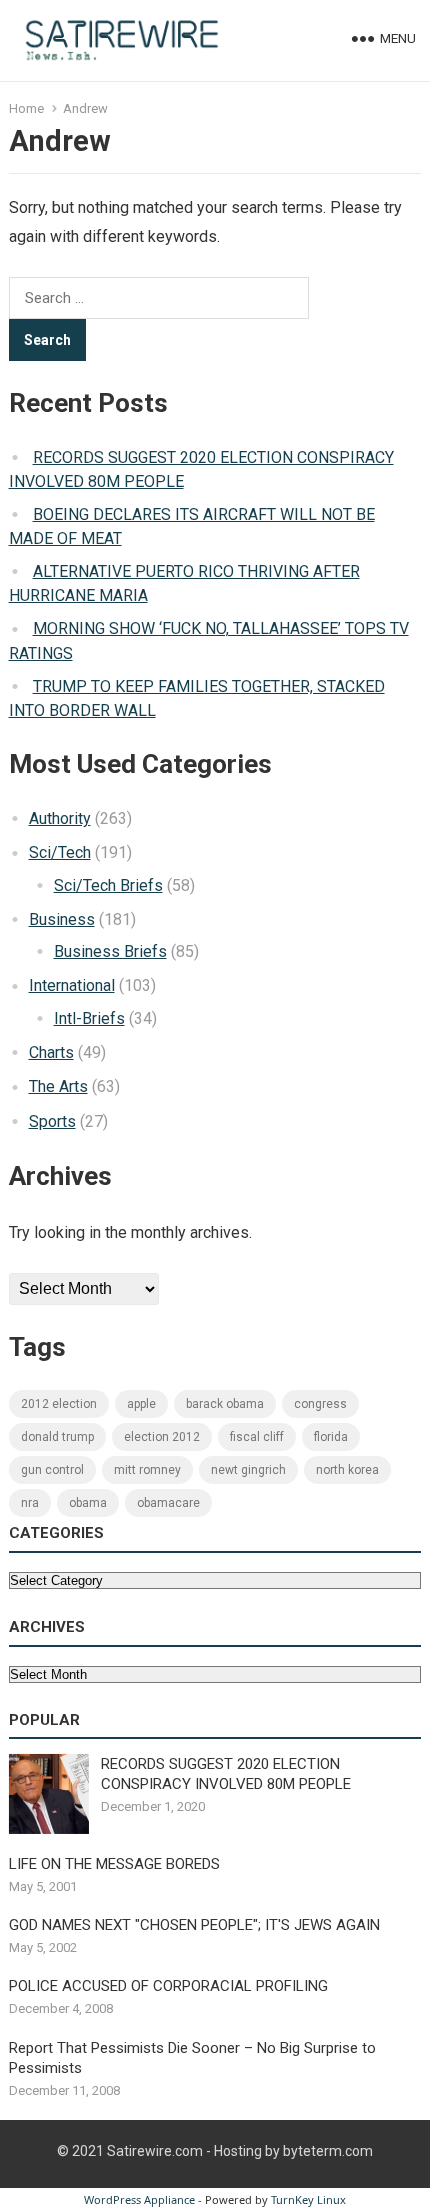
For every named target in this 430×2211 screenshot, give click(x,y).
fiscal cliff (257, 1437)
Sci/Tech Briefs (108, 885)
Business (62, 919)
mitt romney (147, 1470)
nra (30, 1503)
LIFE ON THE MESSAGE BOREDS (114, 1864)
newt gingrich (248, 1470)
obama (88, 1503)
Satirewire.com (155, 2151)
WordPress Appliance (139, 2199)
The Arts (58, 1086)
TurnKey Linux (308, 2199)
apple (141, 1404)
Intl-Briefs (89, 1018)
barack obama (225, 1404)
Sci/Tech (60, 852)
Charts (51, 1052)
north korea (347, 1470)
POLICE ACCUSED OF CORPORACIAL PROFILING (168, 1986)
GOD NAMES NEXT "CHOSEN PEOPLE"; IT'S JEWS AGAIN (194, 1925)
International (72, 985)
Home (26, 108)
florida (331, 1437)
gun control (52, 1470)
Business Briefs (110, 951)
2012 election (59, 1404)
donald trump (57, 1437)
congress (320, 1404)
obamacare (168, 1503)
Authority (60, 818)
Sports (52, 1121)
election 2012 (162, 1437)
